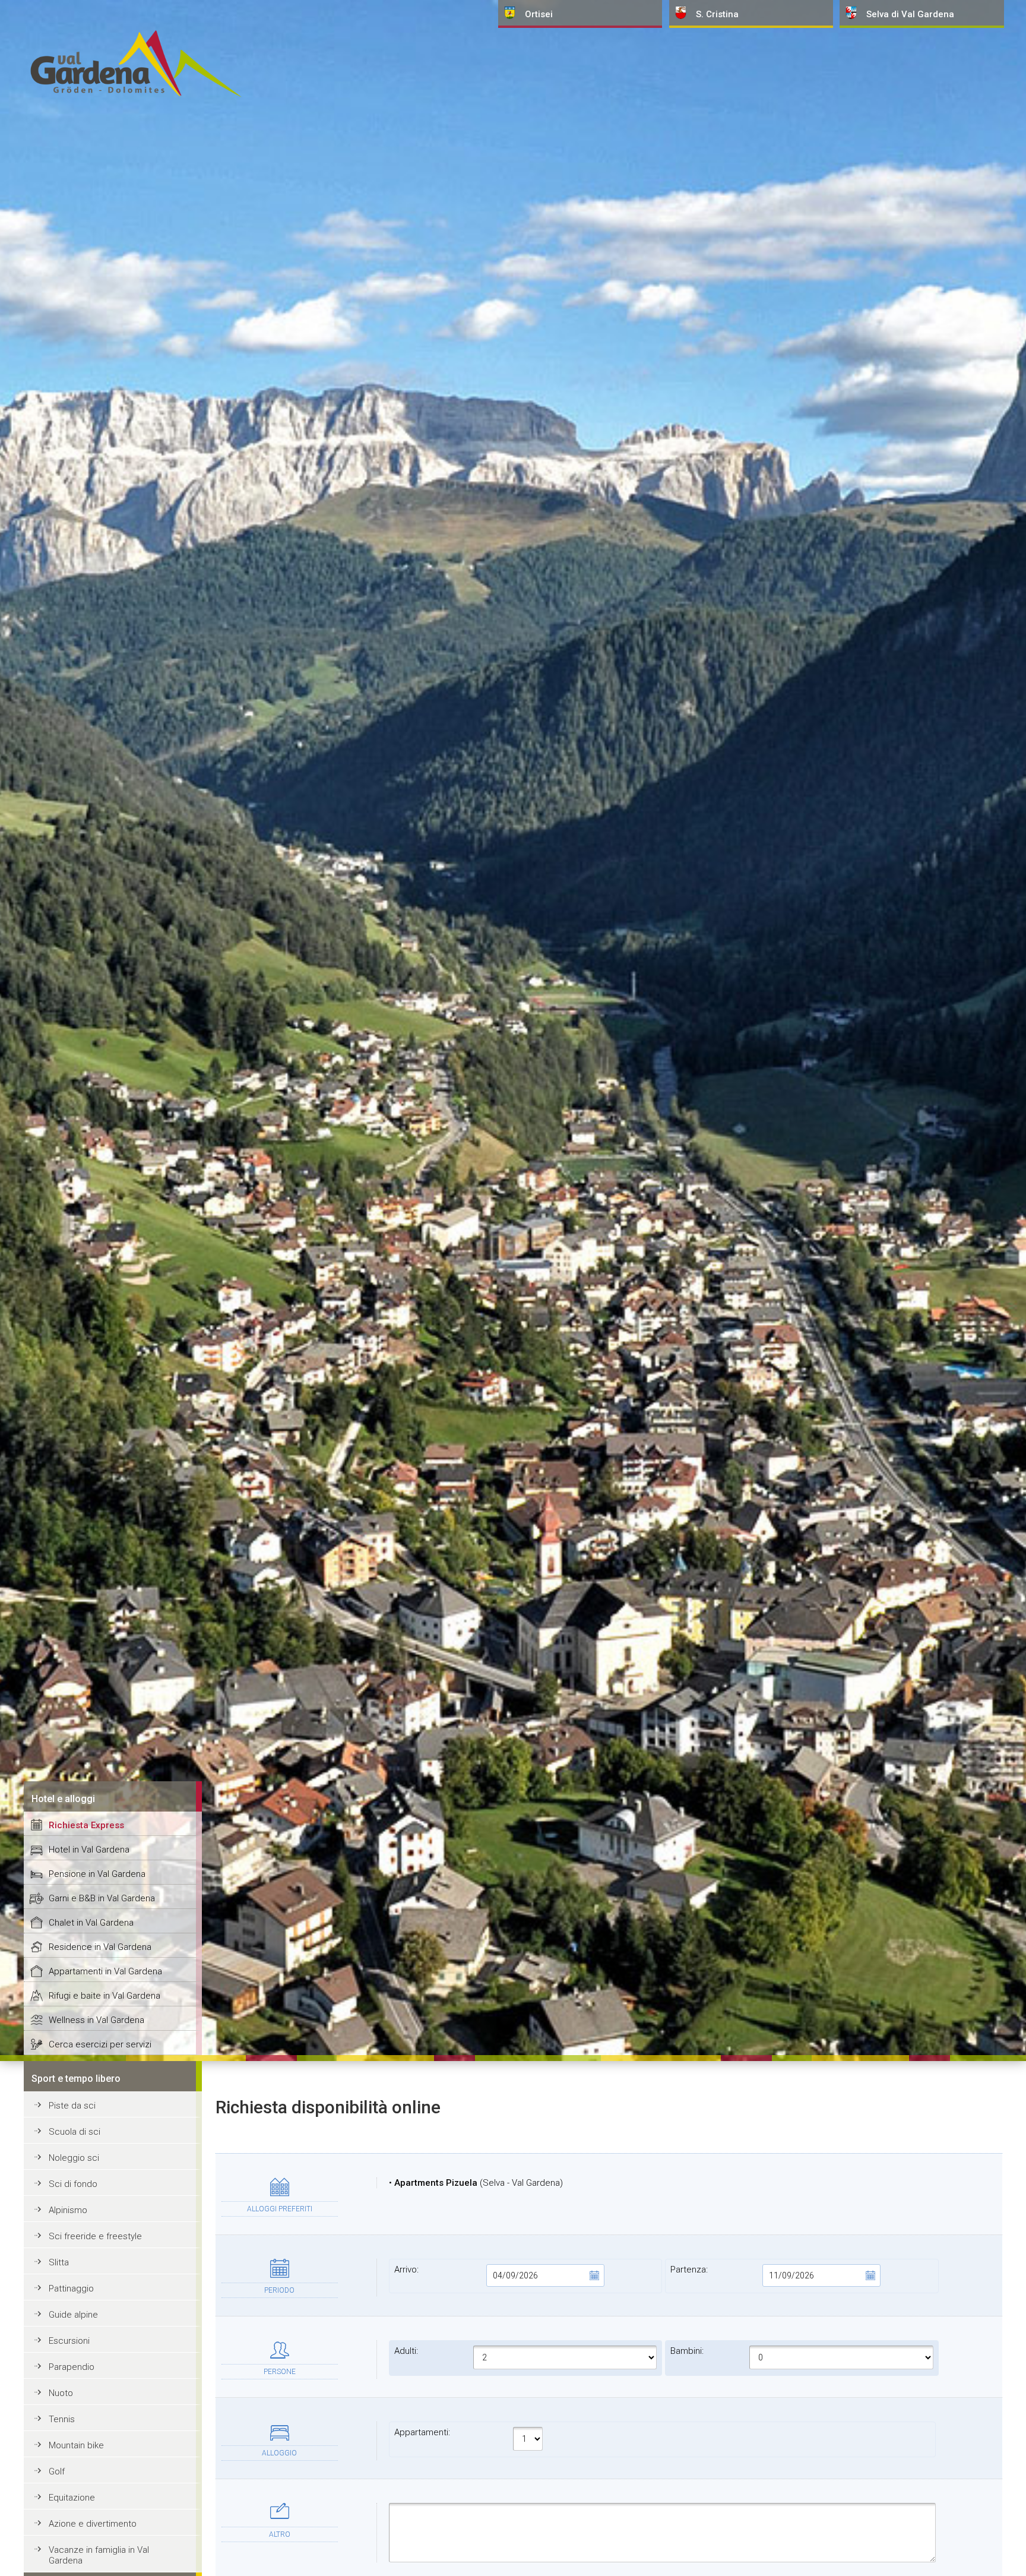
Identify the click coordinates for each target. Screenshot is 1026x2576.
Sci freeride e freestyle (95, 2236)
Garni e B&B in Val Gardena (102, 1898)
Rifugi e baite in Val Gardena (104, 1996)
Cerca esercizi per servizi (100, 2044)
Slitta (59, 2262)
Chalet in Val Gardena (91, 1923)
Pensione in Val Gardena (97, 1874)
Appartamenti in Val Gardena (105, 1971)
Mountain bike (76, 2445)
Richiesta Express (86, 1825)
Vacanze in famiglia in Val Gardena (99, 2555)
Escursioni (69, 2341)
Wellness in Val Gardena (96, 2020)
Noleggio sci (74, 2158)
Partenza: (689, 2270)
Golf (57, 2471)
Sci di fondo (73, 2184)
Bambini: (687, 2351)
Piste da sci (72, 2106)
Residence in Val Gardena (100, 1947)
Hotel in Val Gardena (89, 1850)
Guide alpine (73, 2315)
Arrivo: (406, 2270)
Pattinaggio (71, 2289)
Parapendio (72, 2367)
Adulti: (406, 2351)
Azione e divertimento (93, 2524)
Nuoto (61, 2393)
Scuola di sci (75, 2132)
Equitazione (72, 2498)
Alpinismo (68, 2210)
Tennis (62, 2419)
